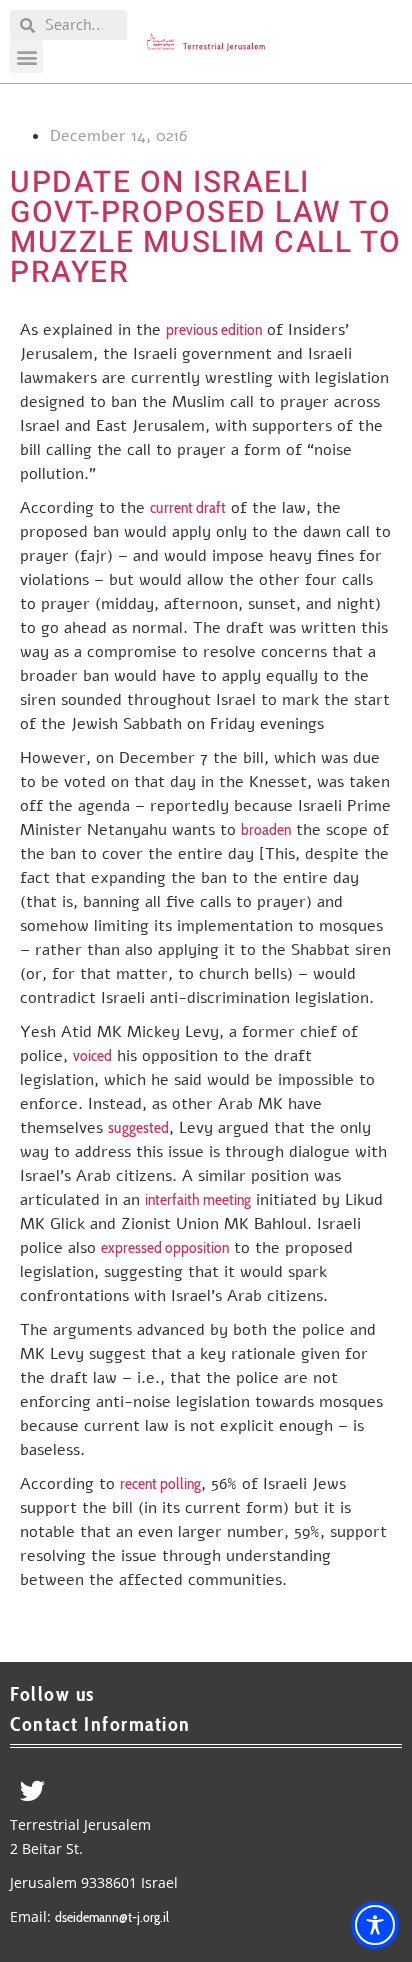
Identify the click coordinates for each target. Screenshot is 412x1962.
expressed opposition (165, 1247)
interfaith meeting (198, 1199)
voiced (92, 1055)
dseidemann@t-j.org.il (112, 1917)
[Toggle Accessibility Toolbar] (375, 1925)
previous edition (214, 329)
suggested (138, 1127)
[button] (26, 56)
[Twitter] (32, 1790)
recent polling (160, 1483)
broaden (266, 829)
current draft (188, 507)
